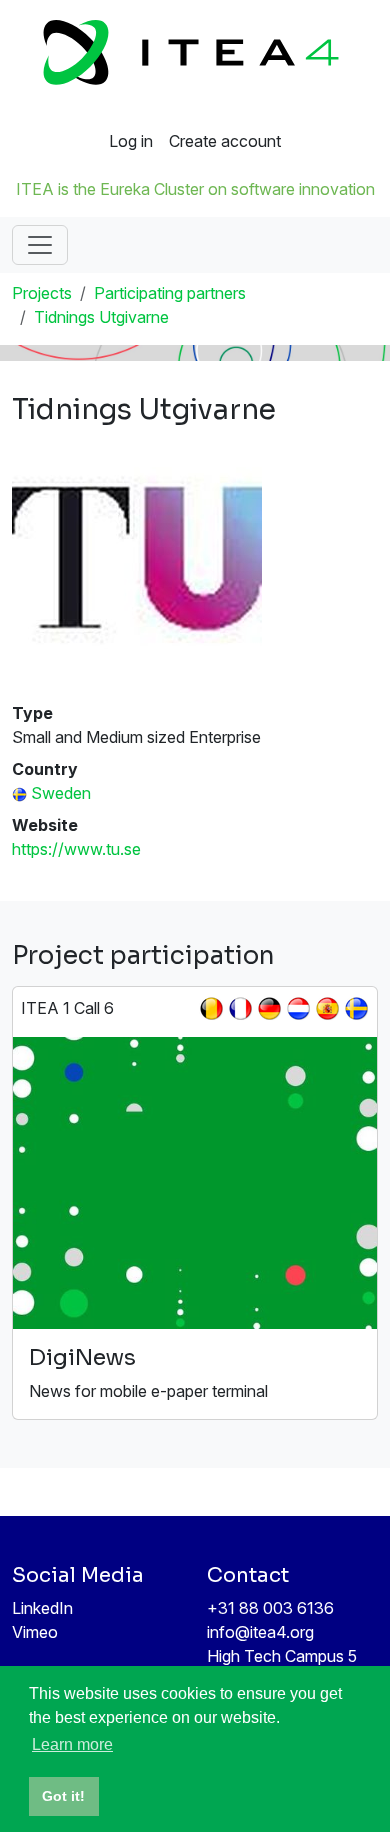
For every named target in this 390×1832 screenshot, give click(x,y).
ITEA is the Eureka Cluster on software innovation (195, 189)
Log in (131, 141)
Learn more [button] (72, 1744)
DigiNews (82, 1357)
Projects (42, 293)
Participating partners (170, 293)
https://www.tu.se (76, 849)
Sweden (61, 793)
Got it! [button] (63, 1796)
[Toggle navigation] (40, 245)
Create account (225, 141)
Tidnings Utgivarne (101, 317)
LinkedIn (42, 1608)
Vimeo (35, 1632)
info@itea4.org (260, 1632)
